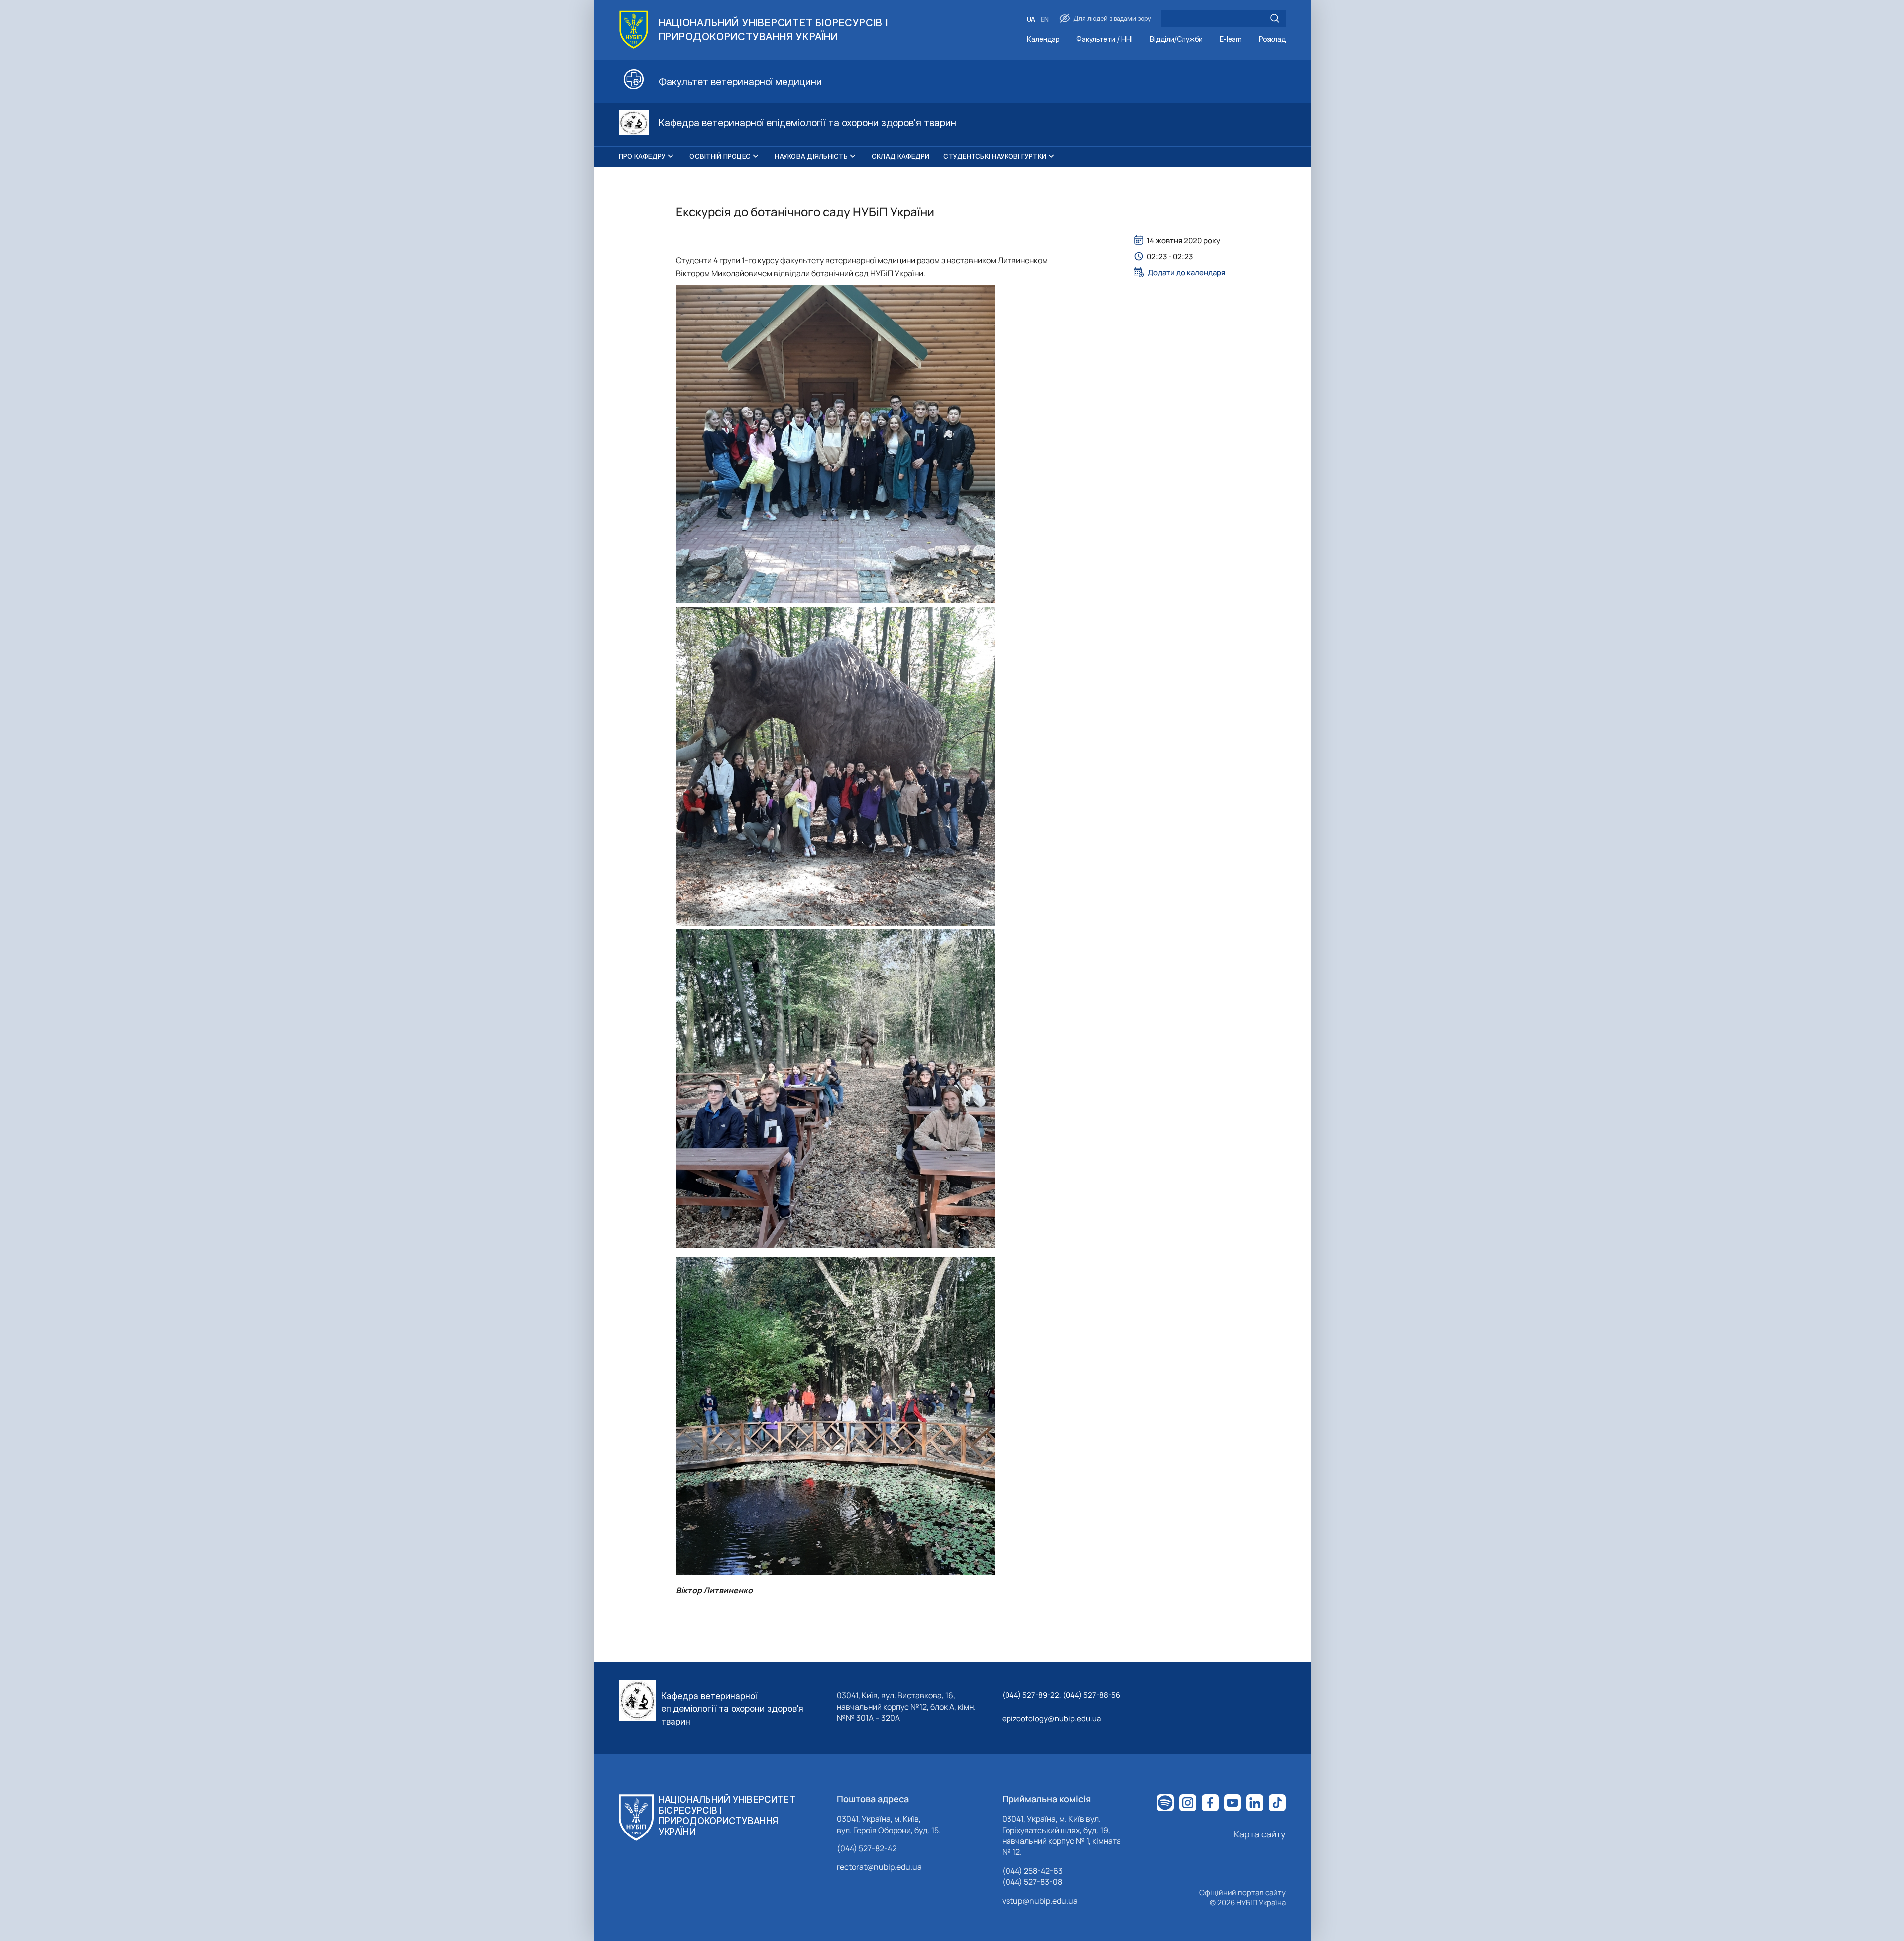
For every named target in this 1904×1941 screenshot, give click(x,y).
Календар (1043, 40)
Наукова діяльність (811, 156)
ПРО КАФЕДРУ (642, 156)
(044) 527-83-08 (1032, 1882)
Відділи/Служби (1176, 40)
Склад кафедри (900, 156)
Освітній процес (720, 156)
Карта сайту (1260, 1834)
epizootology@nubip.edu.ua (1051, 1718)
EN (1045, 20)
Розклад (1272, 40)
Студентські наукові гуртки (995, 156)
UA (1031, 20)
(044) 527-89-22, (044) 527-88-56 (1061, 1695)
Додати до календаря (1186, 272)
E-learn (1231, 40)
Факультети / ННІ (1105, 40)
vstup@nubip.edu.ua (1040, 1901)
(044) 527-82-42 (867, 1848)
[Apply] (1275, 18)
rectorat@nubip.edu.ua (879, 1867)
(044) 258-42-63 (1032, 1871)
